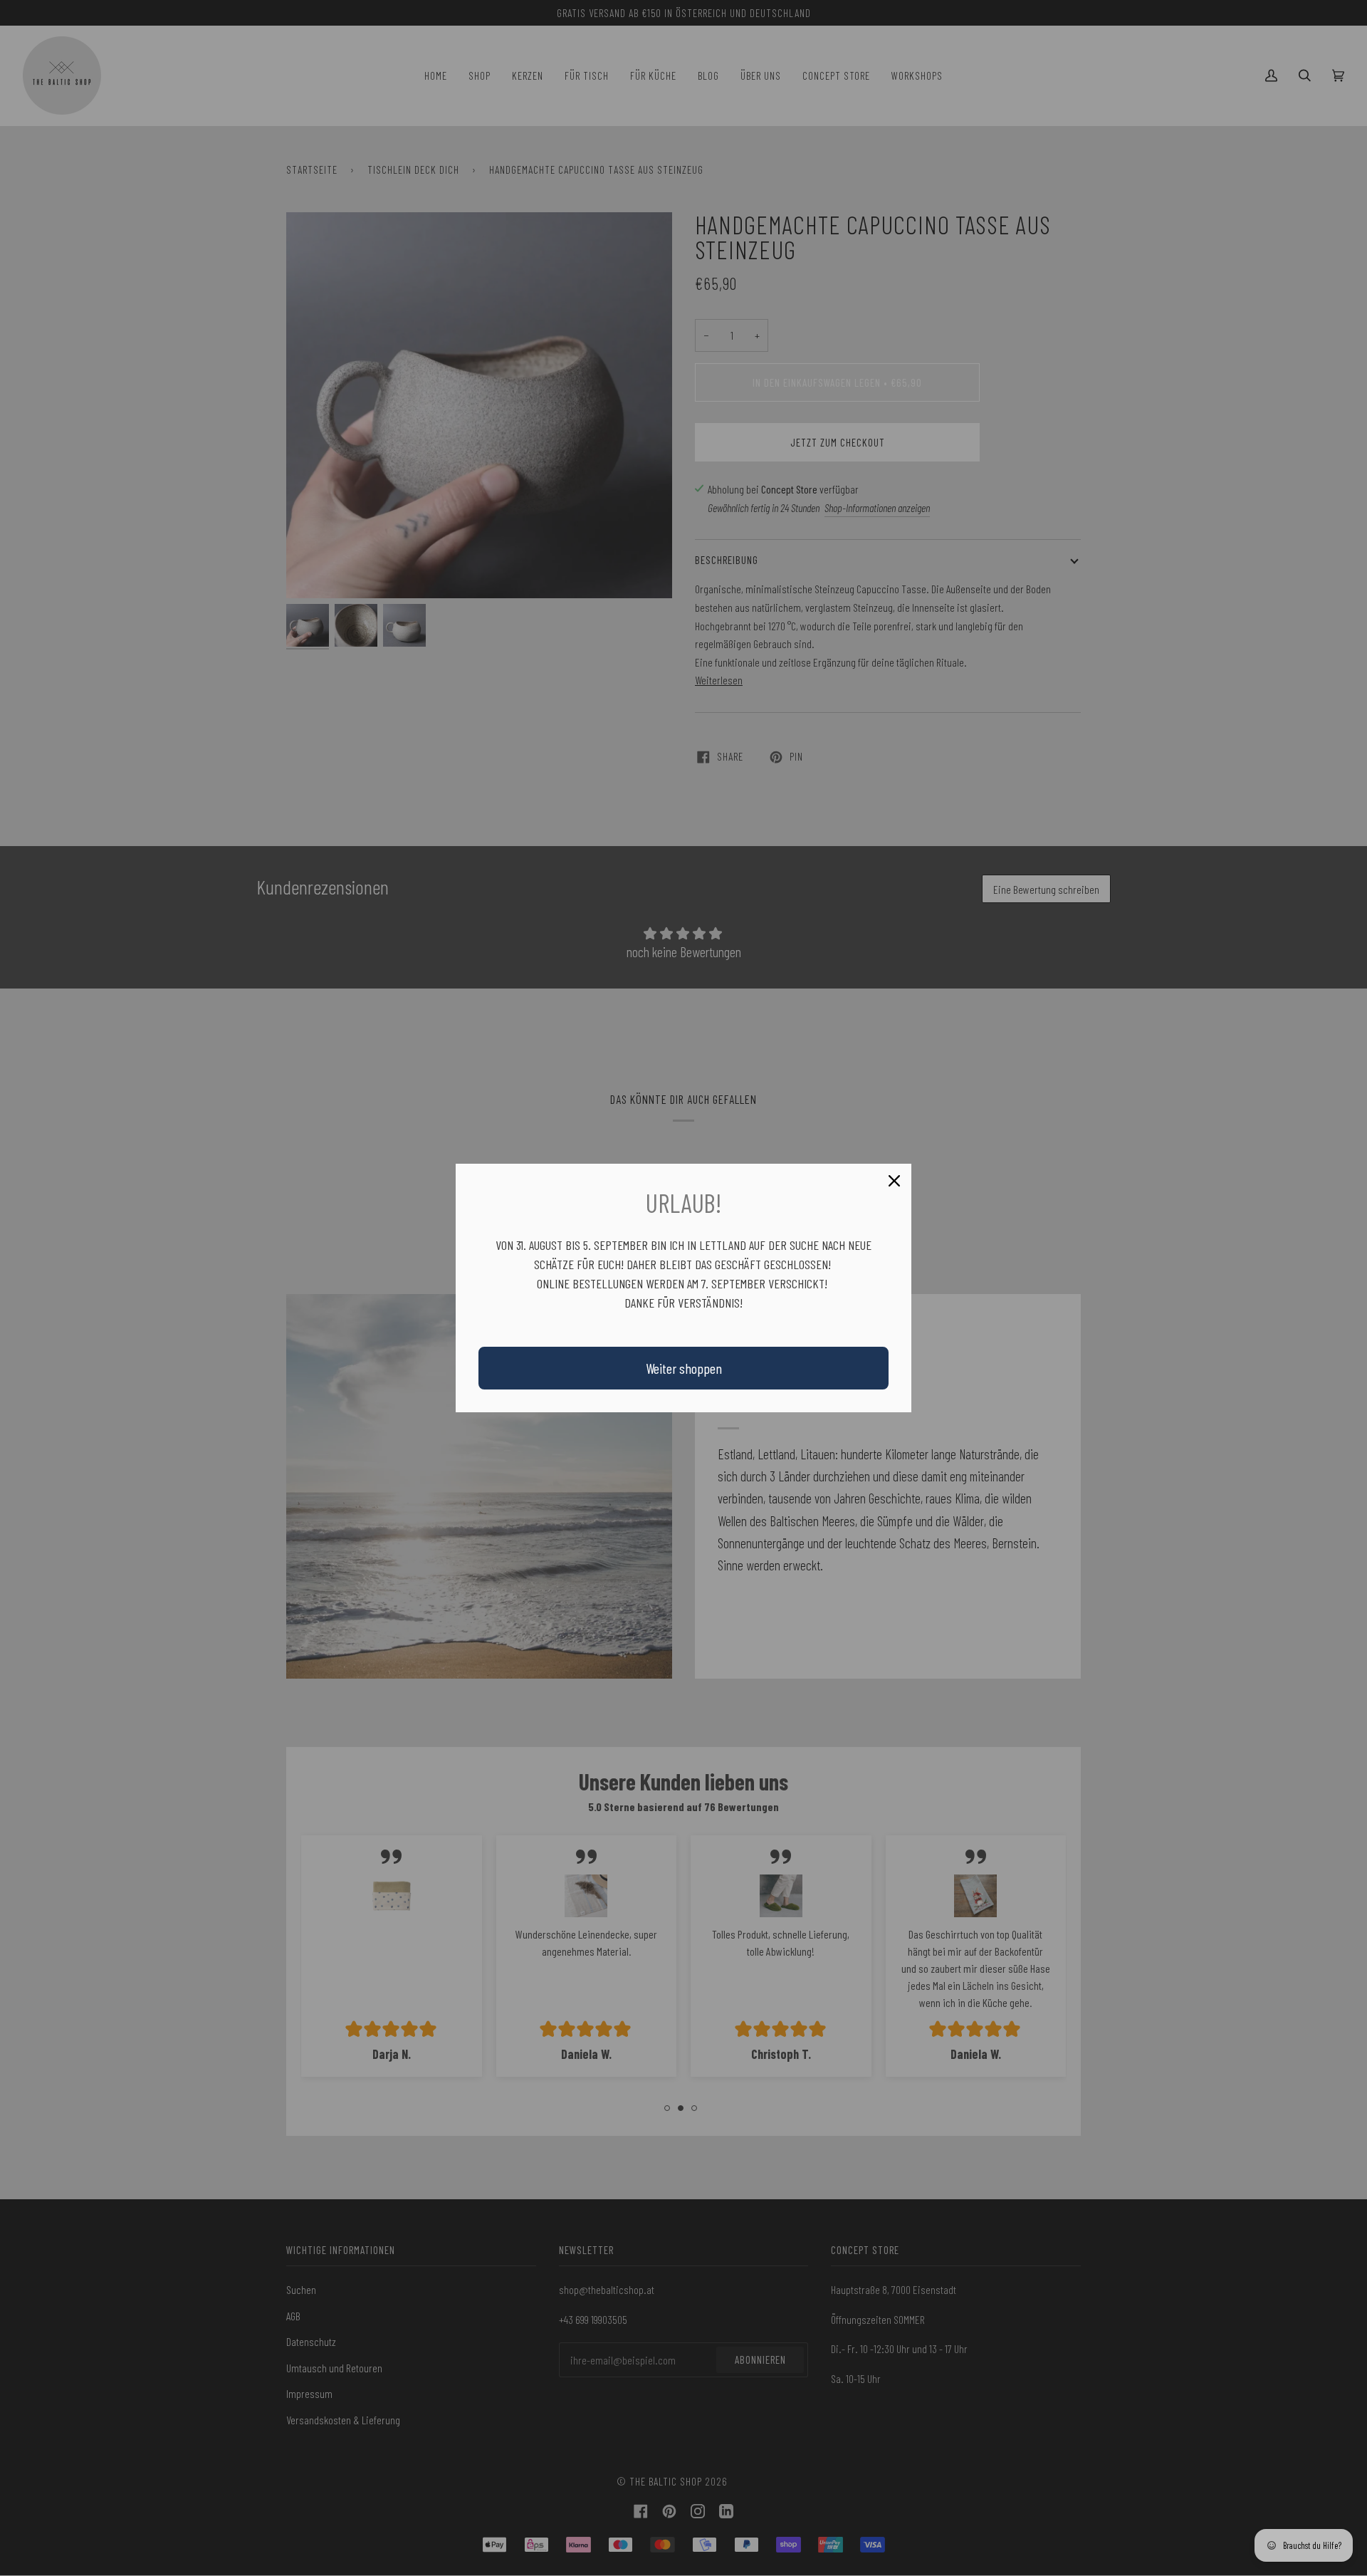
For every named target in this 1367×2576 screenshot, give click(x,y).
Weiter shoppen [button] (684, 1368)
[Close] (894, 1181)
